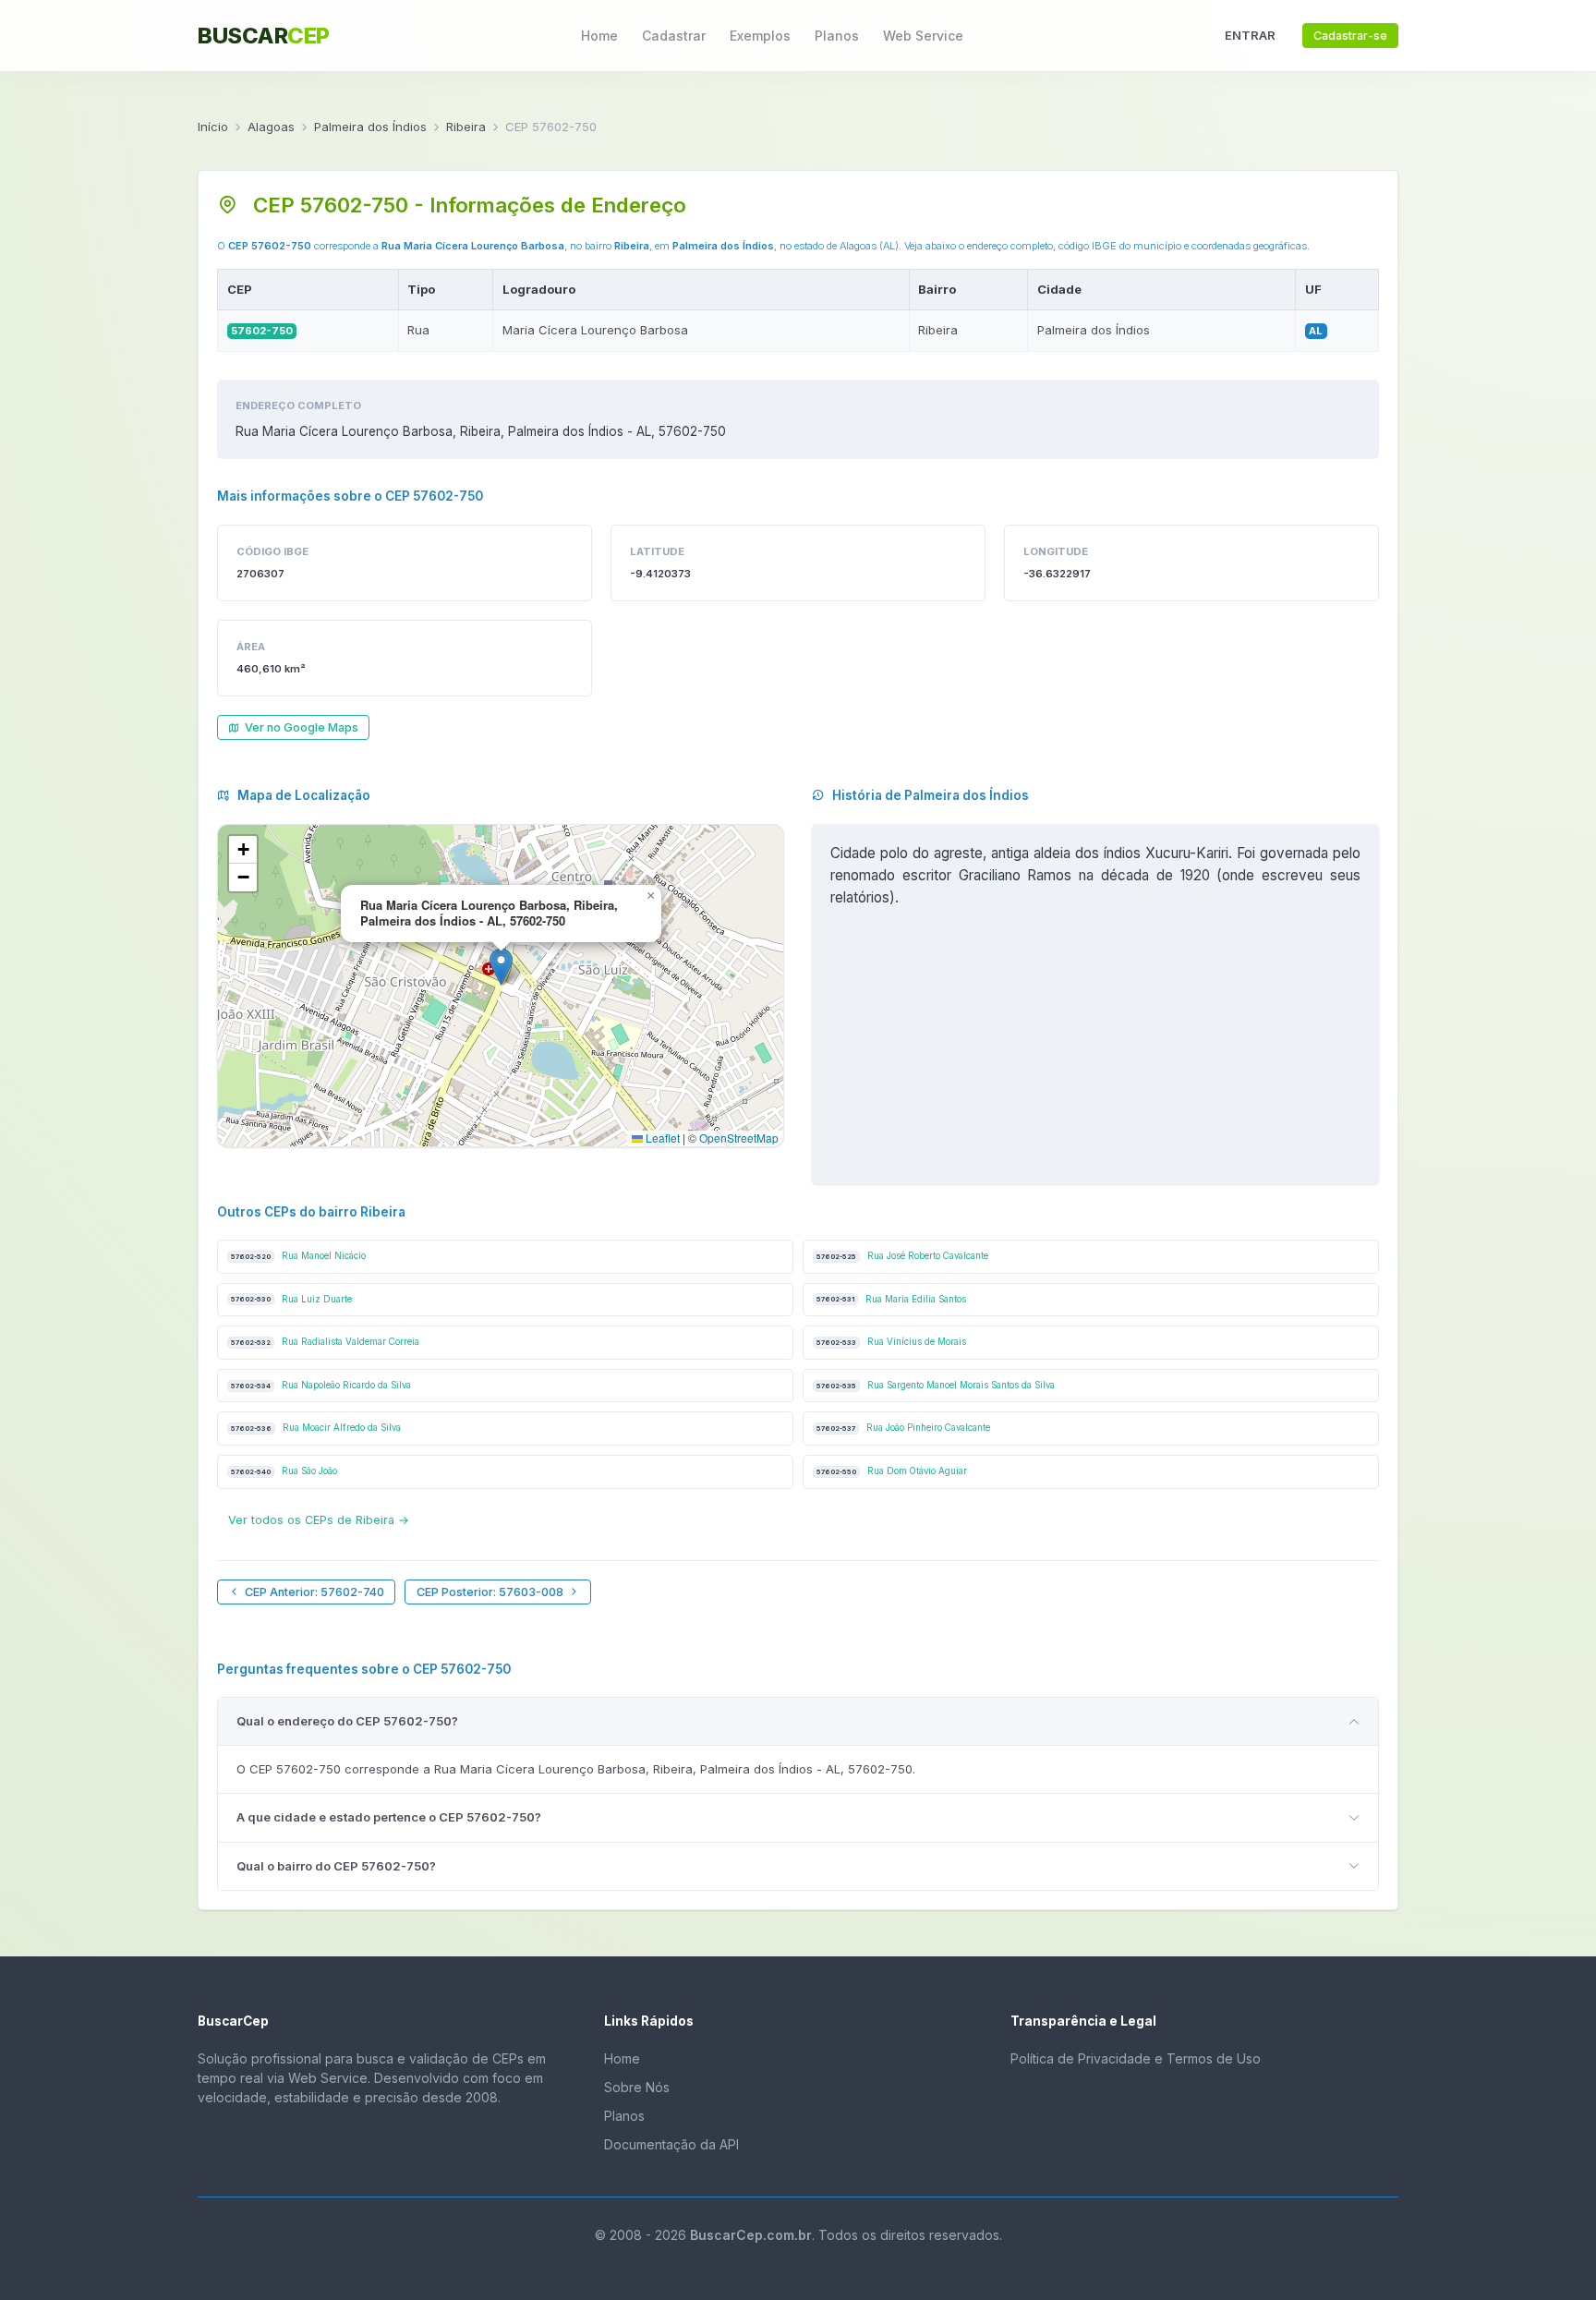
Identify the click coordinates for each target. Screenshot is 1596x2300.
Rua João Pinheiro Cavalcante (903, 1428)
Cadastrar (674, 36)
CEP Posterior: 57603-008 (490, 1592)
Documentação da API (671, 2144)
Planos (837, 36)
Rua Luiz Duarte (291, 1299)
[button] (501, 967)
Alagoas (271, 127)
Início (213, 127)
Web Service (923, 36)
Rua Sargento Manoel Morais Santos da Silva (936, 1385)
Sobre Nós (637, 2087)
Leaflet (661, 1138)
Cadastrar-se (1350, 36)
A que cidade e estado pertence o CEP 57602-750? (389, 1817)
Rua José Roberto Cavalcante (902, 1256)
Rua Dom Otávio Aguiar (892, 1471)
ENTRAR (1250, 35)
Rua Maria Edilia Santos (891, 1299)
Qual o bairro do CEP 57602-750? (336, 1866)
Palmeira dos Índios (370, 127)
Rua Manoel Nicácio (298, 1256)
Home (599, 36)
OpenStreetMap (739, 1138)
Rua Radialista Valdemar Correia (325, 1342)
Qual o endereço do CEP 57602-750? (347, 1721)
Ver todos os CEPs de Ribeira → (319, 1520)
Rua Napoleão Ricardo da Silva (321, 1385)
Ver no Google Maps (302, 727)
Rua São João (284, 1471)
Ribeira (466, 127)
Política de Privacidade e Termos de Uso (1136, 2058)
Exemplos (760, 36)
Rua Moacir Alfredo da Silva (316, 1428)
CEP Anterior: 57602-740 (314, 1592)
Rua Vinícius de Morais (891, 1342)
